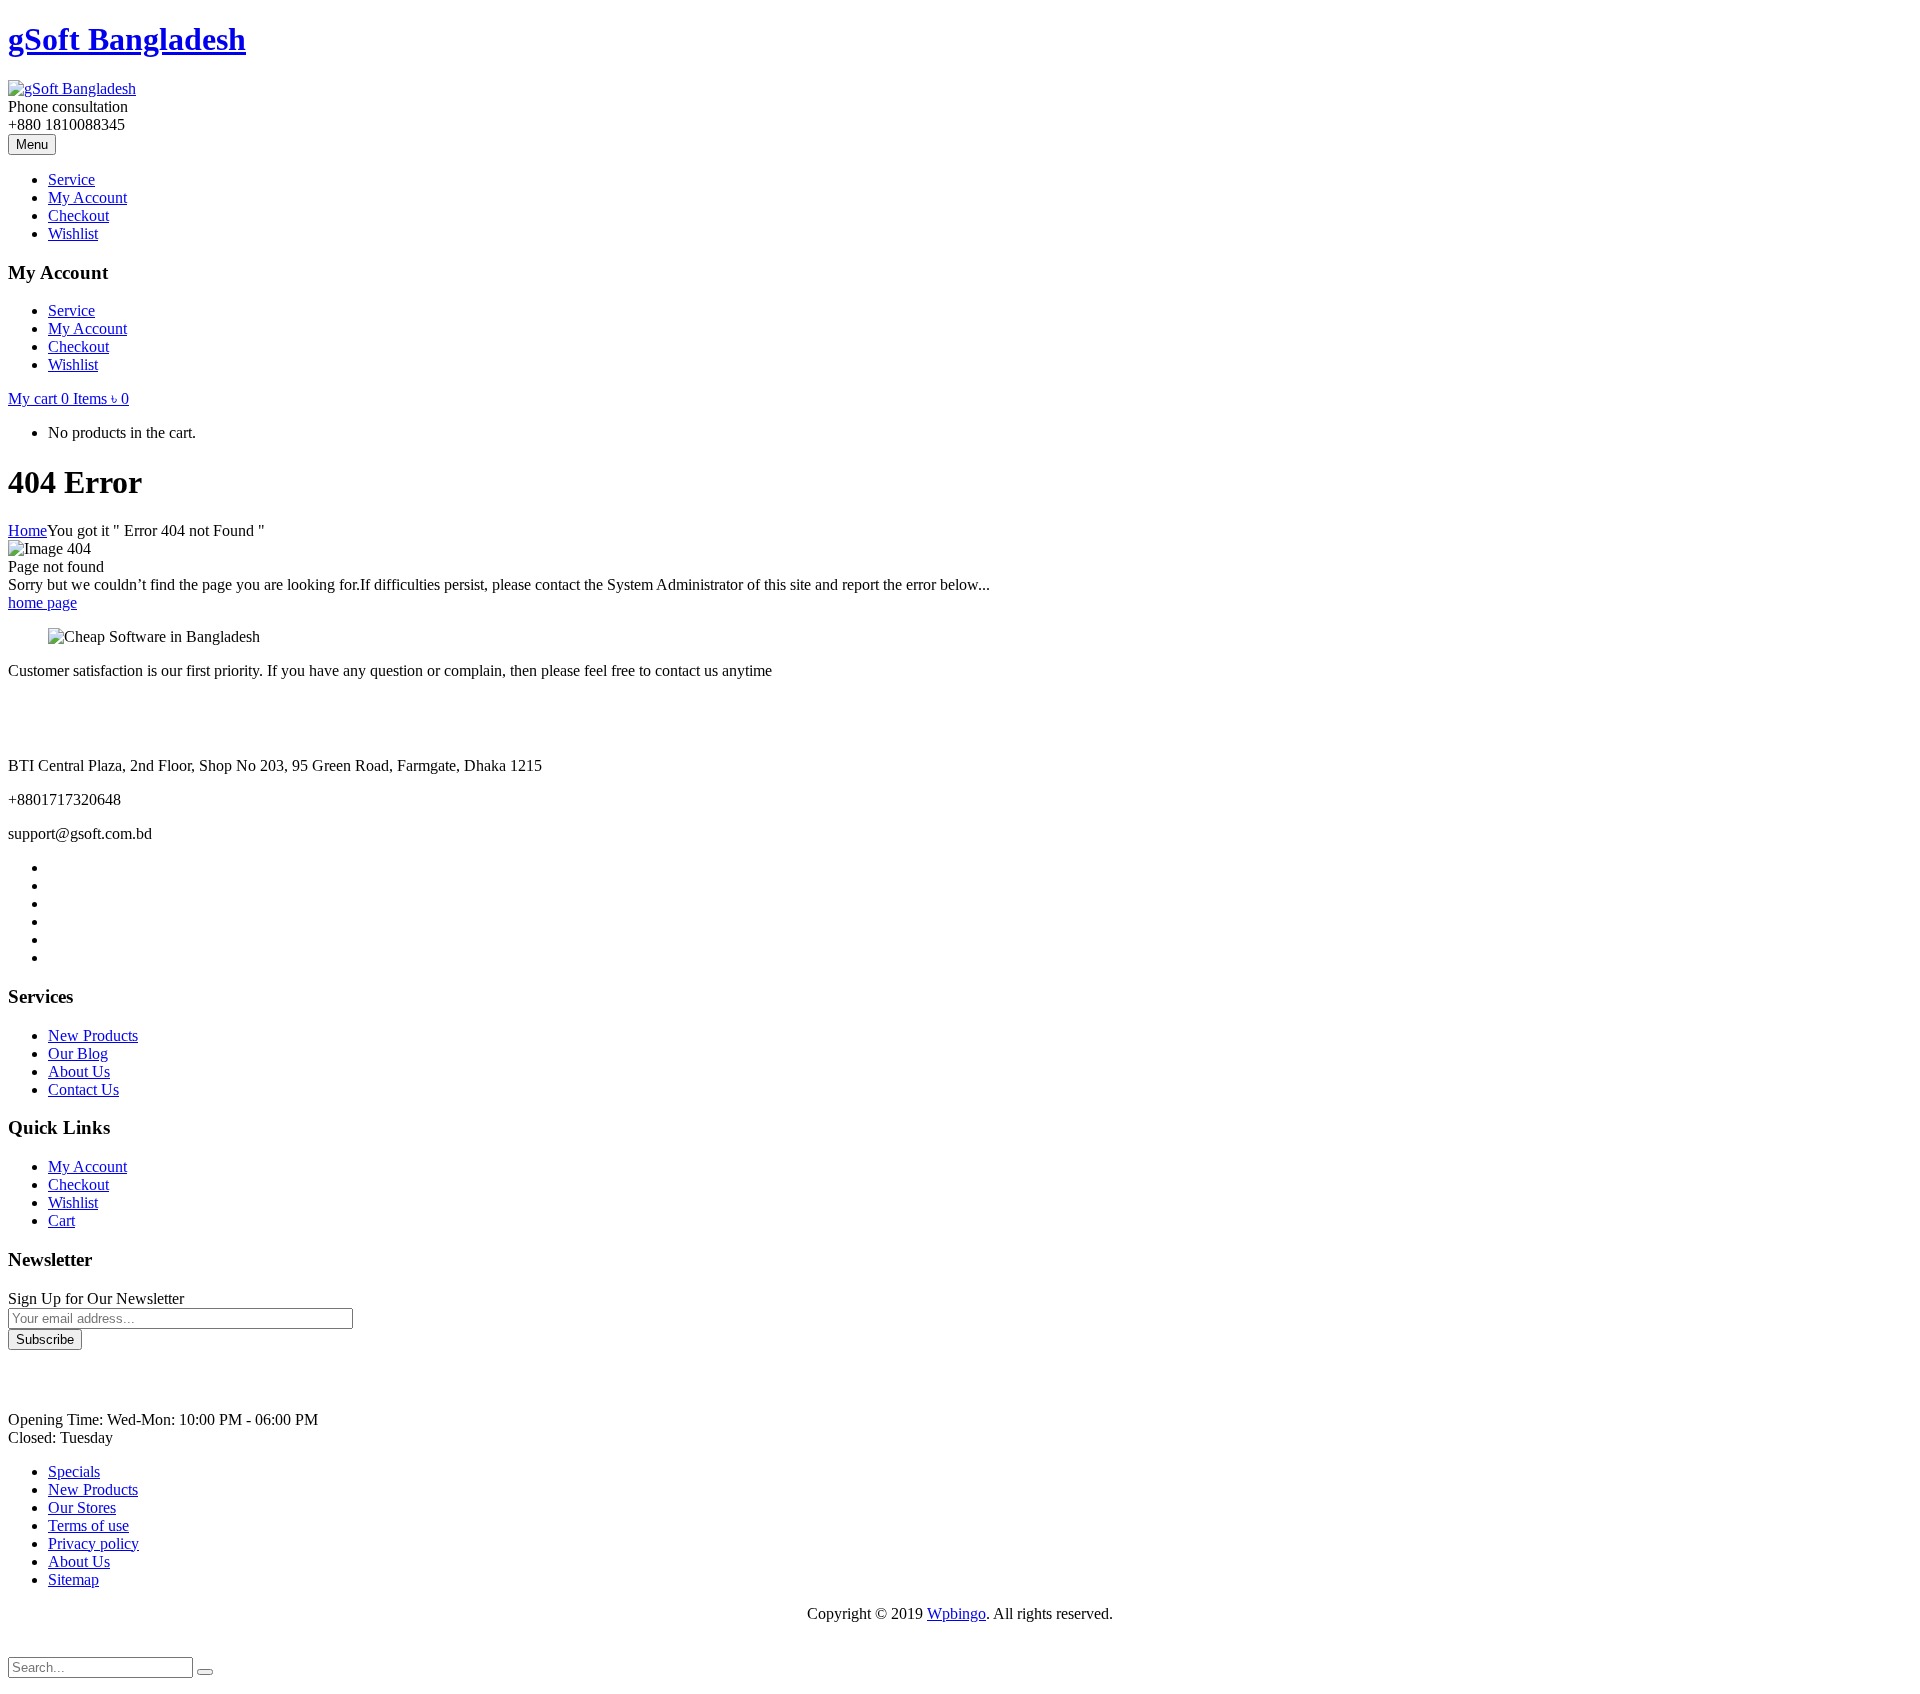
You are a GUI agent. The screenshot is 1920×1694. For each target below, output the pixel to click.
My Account (87, 1166)
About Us (79, 1071)
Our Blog (78, 1053)
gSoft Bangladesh (127, 39)
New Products (93, 1035)
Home (27, 530)
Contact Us (83, 1089)
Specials (74, 1471)
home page (42, 602)
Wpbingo (956, 1613)
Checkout (78, 1184)
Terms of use (88, 1525)
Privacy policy (93, 1543)
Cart (61, 1220)
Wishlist (73, 1202)
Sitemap (73, 1579)
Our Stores (82, 1507)
